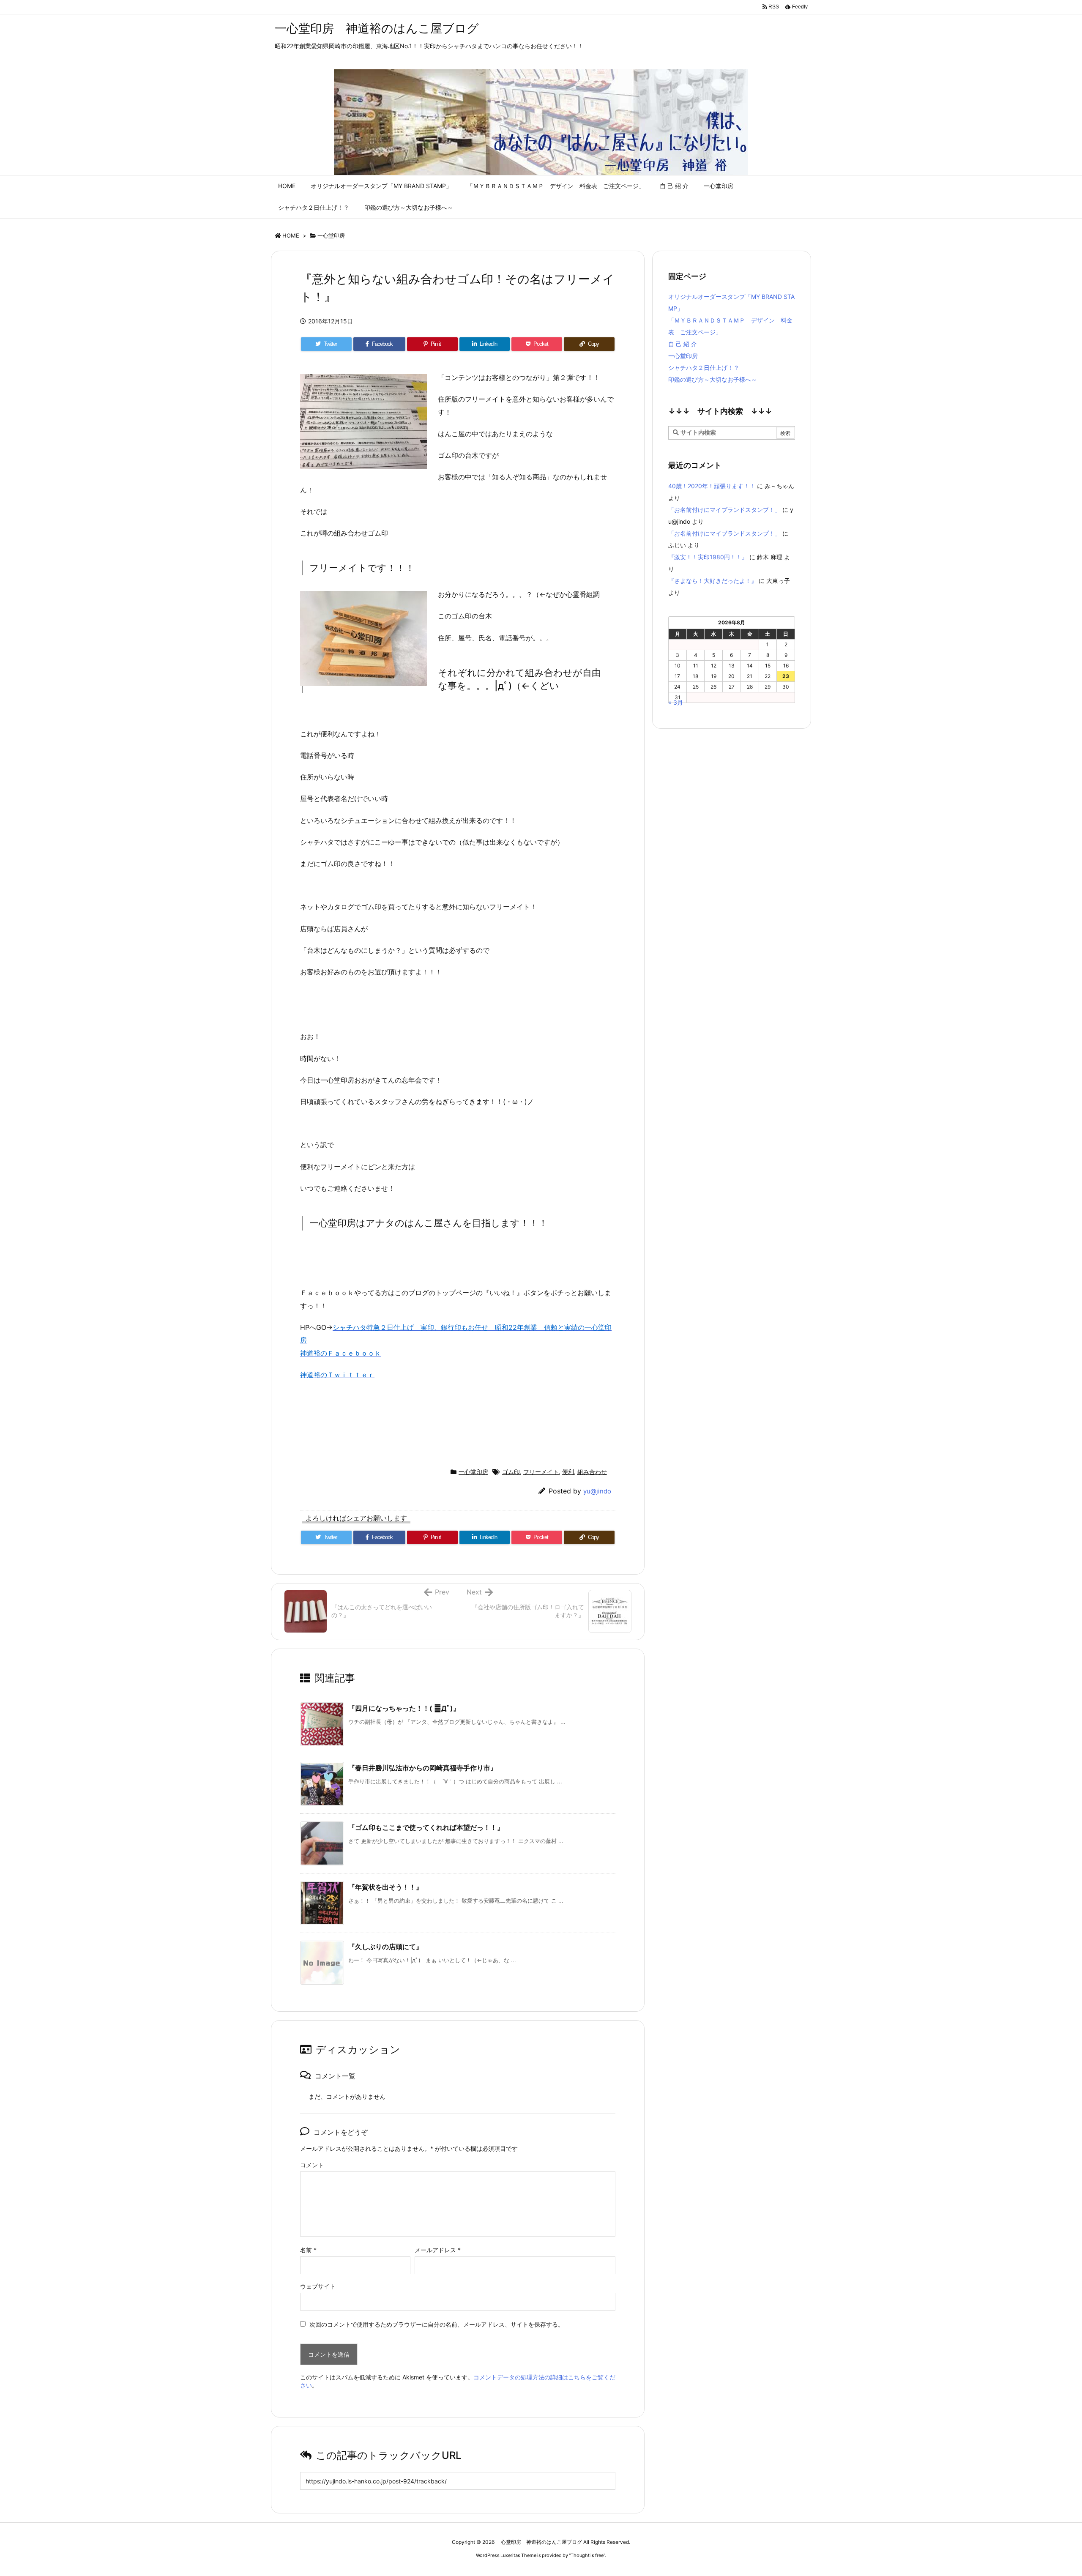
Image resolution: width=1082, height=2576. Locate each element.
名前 (308, 2250)
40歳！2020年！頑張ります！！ (712, 486)
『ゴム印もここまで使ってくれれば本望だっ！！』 (426, 1827)
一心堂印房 (331, 235)
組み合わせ (592, 1472)
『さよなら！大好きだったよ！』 (713, 581)
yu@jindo (597, 1491)
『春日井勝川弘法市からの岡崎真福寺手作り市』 (423, 1768)
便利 (568, 1472)
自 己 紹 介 (683, 344)
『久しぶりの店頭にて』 (385, 1947)
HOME (291, 235)
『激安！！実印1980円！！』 (708, 557)
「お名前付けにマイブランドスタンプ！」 (724, 510)
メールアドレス (438, 2250)
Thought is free (587, 2555)
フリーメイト (541, 1472)
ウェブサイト (318, 2286)
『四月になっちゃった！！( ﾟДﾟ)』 (404, 1708)
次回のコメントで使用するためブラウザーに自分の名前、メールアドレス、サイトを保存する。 (437, 2324)
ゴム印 (511, 1472)
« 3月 (676, 702)
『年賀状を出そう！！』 (385, 1887)
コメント (312, 2165)
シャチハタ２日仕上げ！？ (704, 368)
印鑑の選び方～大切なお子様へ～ (713, 379)
